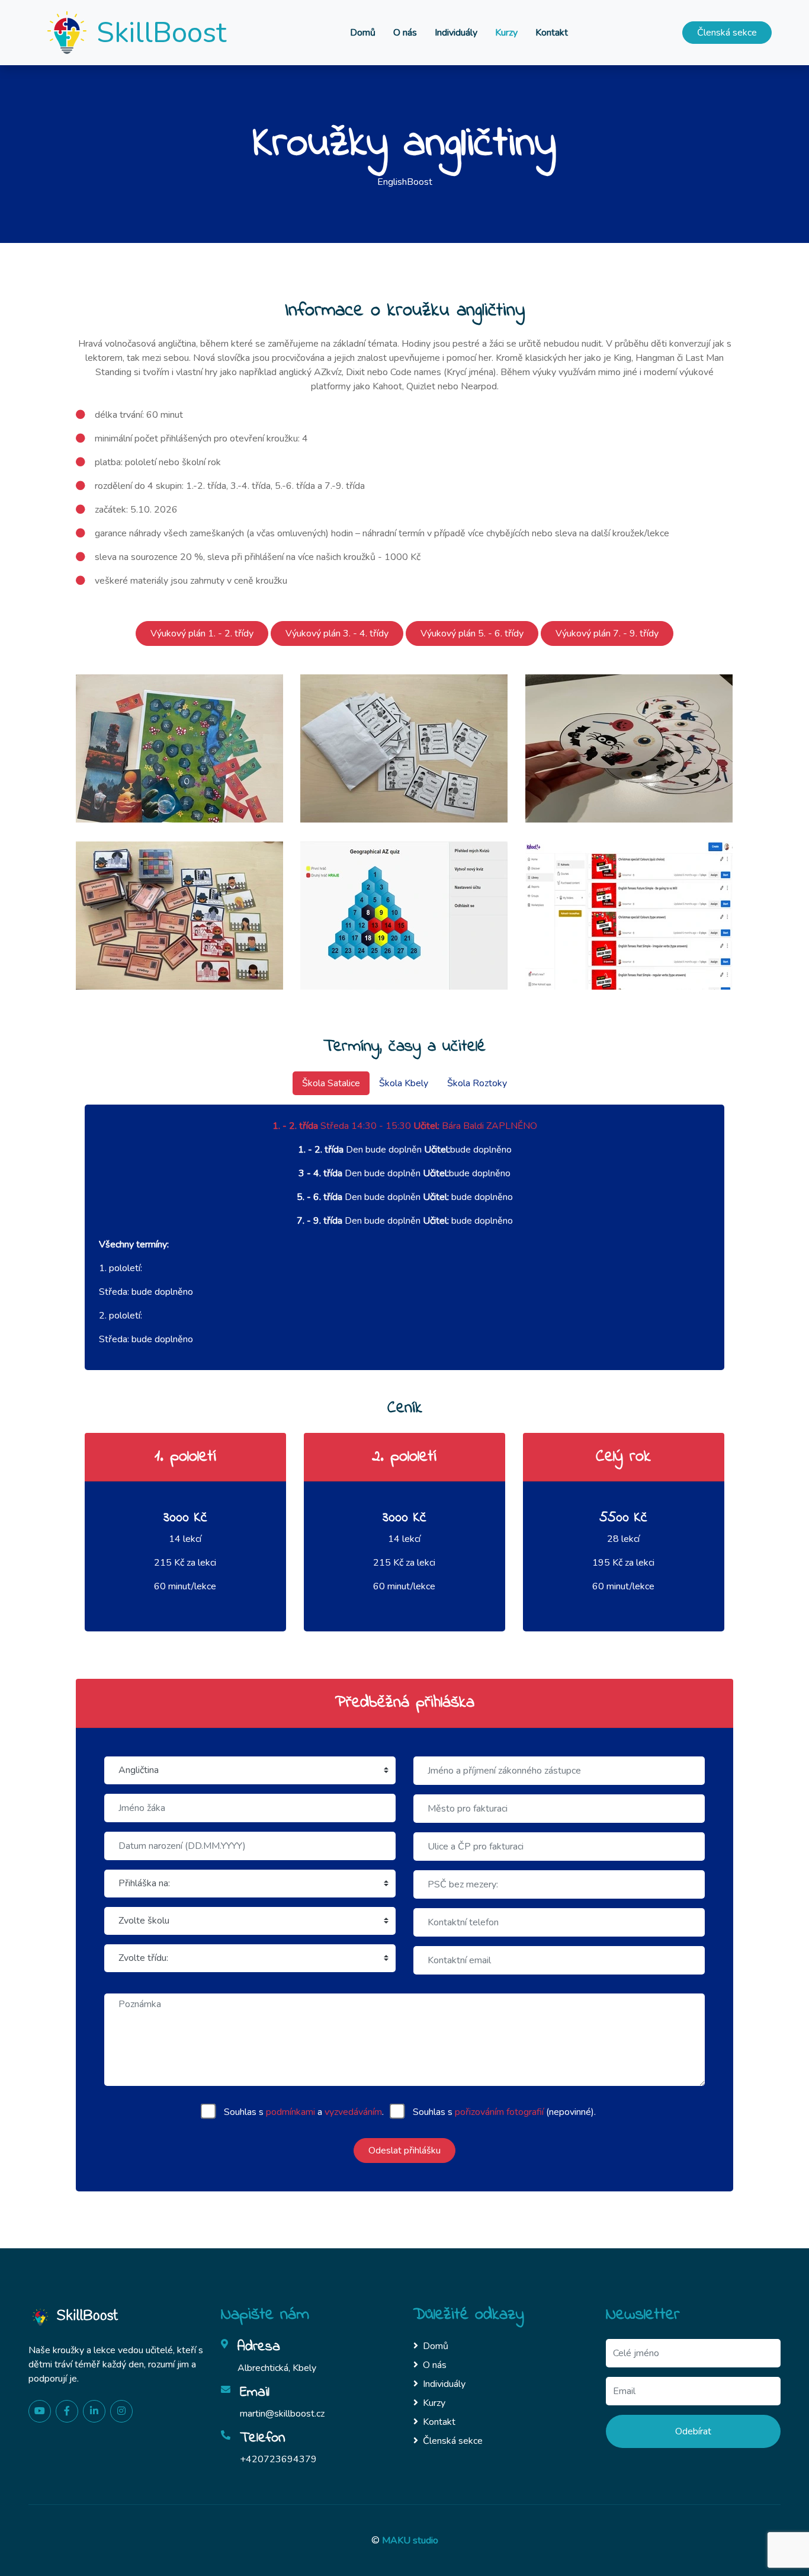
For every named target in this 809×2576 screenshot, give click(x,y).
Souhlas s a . (304, 2112)
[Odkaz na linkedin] (94, 2411)
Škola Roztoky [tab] (477, 1083)
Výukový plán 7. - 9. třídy (607, 633)
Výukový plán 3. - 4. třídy (337, 633)
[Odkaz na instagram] (121, 2411)
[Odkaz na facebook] (67, 2411)
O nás (405, 33)
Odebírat (693, 2431)
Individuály (456, 33)
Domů (363, 33)
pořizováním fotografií (499, 2112)
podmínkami (290, 2112)
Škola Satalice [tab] (331, 1083)
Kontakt (552, 33)
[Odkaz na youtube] (40, 2411)
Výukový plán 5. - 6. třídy (472, 633)
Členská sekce (727, 33)
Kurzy (506, 33)
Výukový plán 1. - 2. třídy (202, 633)
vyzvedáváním (353, 2112)
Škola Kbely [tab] (404, 1083)
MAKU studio (410, 2540)
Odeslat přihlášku (404, 2151)
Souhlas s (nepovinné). (504, 2112)
